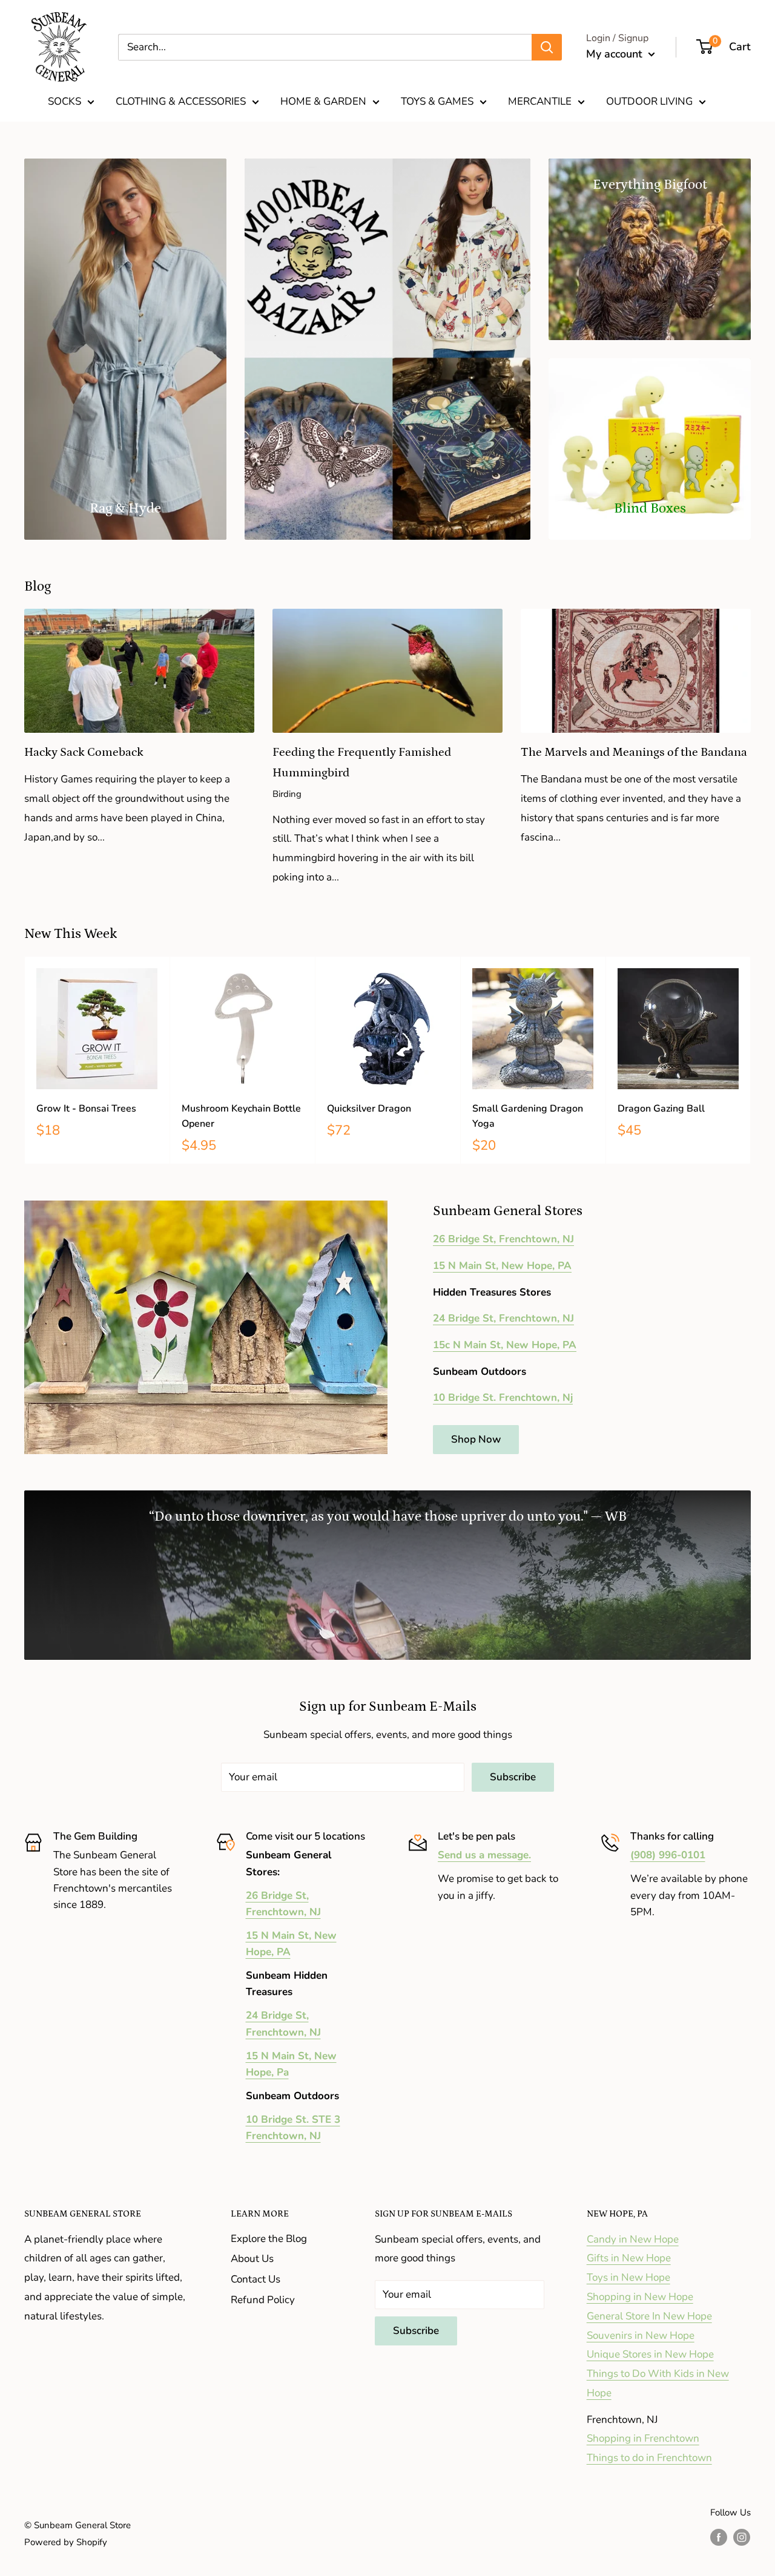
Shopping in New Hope (640, 2297)
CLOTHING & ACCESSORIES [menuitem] (181, 101)
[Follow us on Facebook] (719, 2537)
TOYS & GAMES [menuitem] (437, 101)
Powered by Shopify (66, 2542)
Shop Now (476, 1439)
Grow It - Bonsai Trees (86, 1109)
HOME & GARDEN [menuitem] (323, 101)
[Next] (751, 1060)
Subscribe (513, 1777)
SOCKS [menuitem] (64, 101)
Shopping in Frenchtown (643, 2438)
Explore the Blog (269, 2239)
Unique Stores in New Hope (650, 2354)
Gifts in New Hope (629, 2258)
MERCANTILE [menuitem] (540, 101)
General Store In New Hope (649, 2316)
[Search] (547, 47)
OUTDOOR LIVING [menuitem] (649, 101)
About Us (252, 2259)
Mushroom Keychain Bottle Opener (241, 1116)
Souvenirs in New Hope (641, 2335)
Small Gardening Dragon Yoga (528, 1116)
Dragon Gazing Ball (661, 1109)
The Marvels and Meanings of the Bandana (634, 752)
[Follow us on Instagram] (742, 2537)
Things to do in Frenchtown (649, 2458)
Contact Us (256, 2279)
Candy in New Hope (633, 2239)
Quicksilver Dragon (369, 1109)
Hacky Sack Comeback (84, 752)
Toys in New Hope (628, 2277)
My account (616, 54)
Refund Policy (263, 2300)
